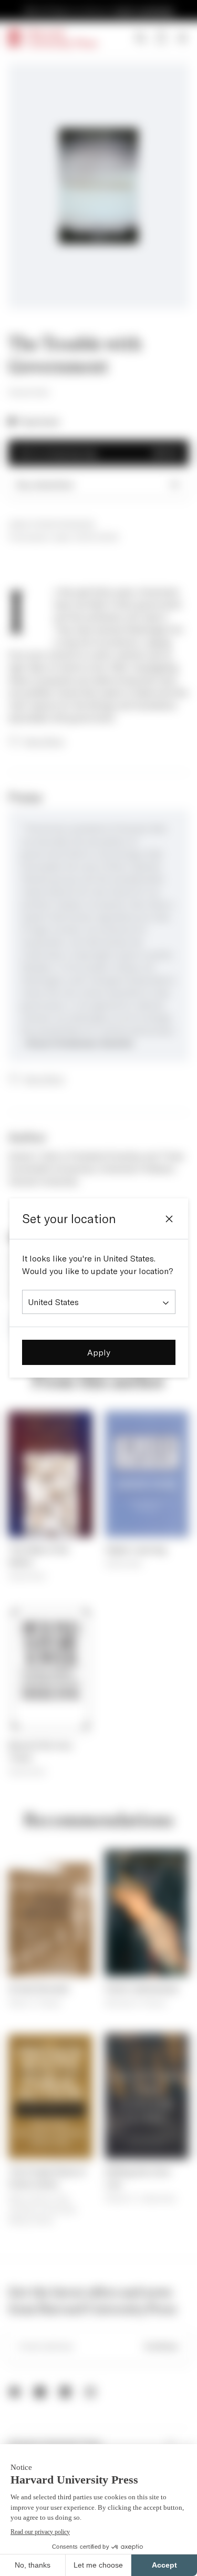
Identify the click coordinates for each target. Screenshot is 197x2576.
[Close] (169, 1219)
